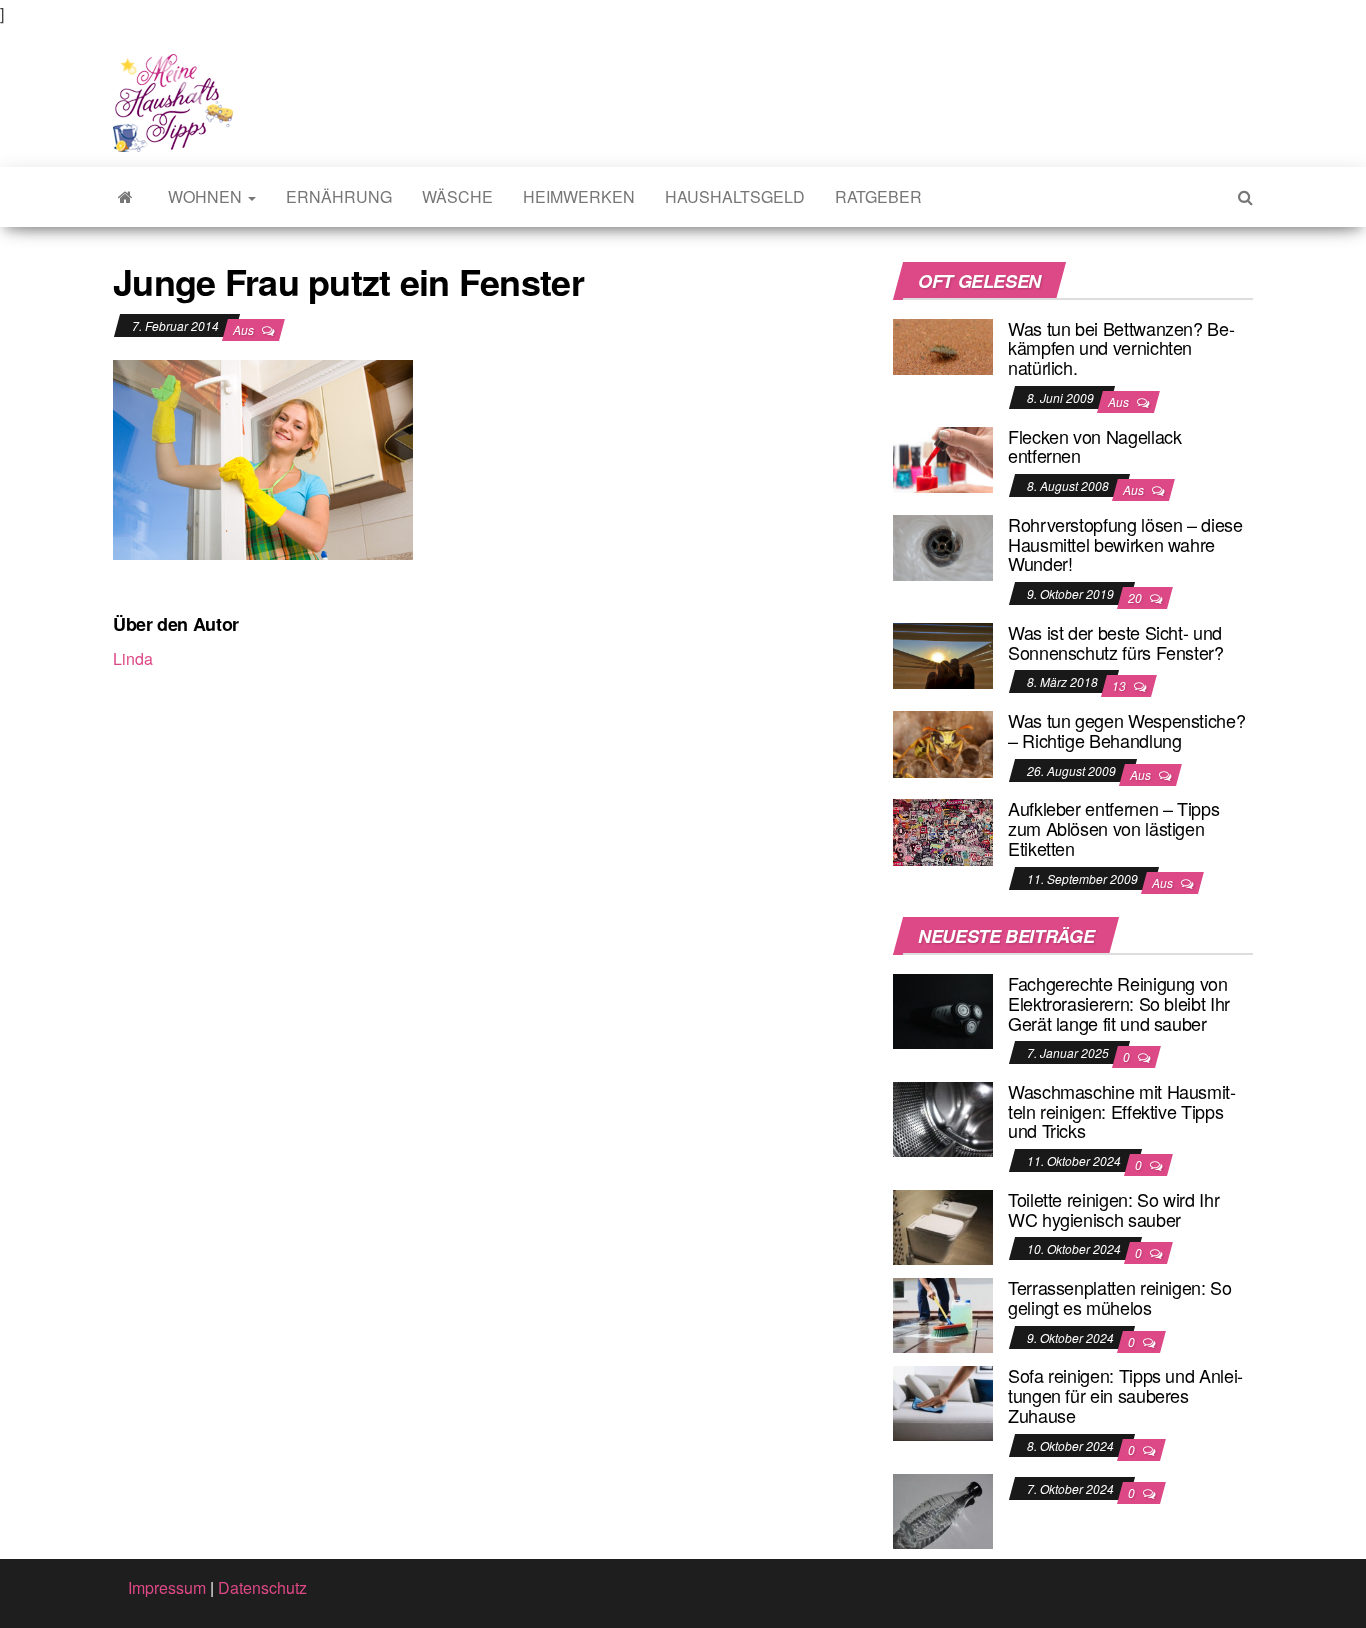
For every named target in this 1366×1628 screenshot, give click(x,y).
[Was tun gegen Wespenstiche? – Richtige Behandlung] (943, 741)
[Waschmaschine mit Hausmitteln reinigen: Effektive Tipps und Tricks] (943, 1117)
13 (1120, 685)
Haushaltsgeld (735, 196)
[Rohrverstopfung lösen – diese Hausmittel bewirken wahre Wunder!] (943, 545)
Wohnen (207, 196)
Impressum (167, 1587)
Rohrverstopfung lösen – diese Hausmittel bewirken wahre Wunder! (1125, 544)
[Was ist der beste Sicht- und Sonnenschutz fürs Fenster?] (943, 653)
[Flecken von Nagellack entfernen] (943, 457)
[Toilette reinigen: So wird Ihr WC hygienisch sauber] (943, 1225)
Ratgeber (878, 196)
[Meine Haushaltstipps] (125, 197)
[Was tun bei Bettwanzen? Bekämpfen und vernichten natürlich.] (943, 344)
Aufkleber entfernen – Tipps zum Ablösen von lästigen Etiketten (1113, 828)
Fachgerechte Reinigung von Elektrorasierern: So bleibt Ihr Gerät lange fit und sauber (1119, 1003)
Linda (133, 658)
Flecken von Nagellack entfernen (1094, 446)
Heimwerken (579, 196)
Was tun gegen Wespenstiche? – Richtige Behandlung (1126, 730)
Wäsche (457, 196)
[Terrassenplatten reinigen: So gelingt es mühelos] (943, 1313)
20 (1136, 597)
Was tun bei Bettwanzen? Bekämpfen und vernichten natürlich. (1121, 348)
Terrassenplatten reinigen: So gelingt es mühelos (1120, 1297)
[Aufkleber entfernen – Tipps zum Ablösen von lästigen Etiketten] (943, 830)
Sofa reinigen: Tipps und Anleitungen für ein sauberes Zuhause (1125, 1395)
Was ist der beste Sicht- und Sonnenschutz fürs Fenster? (1116, 642)
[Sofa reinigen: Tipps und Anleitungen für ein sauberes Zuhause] (943, 1401)
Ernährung (339, 196)
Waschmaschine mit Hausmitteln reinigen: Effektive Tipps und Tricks (1122, 1111)
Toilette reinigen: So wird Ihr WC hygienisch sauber (1113, 1209)
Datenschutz (262, 1587)
